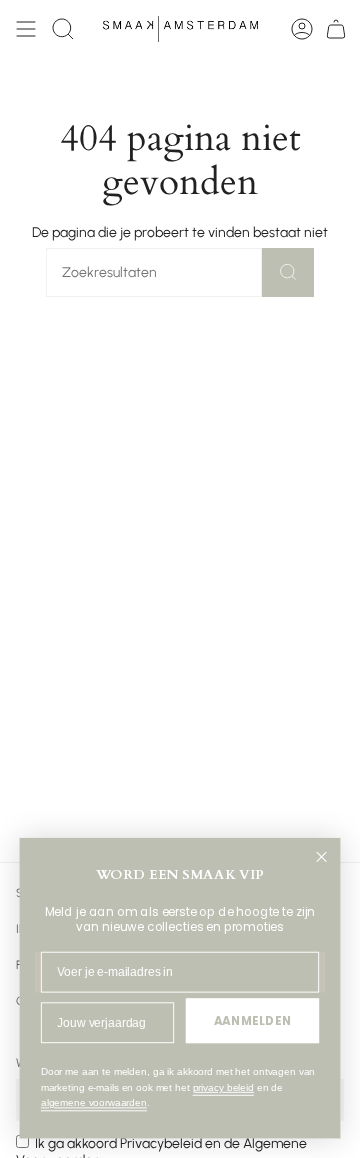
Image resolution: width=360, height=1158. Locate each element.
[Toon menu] (26, 29)
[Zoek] (288, 272)
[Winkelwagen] (336, 29)
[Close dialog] (321, 857)
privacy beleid (223, 1087)
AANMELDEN (253, 1020)
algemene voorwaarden (94, 1103)
